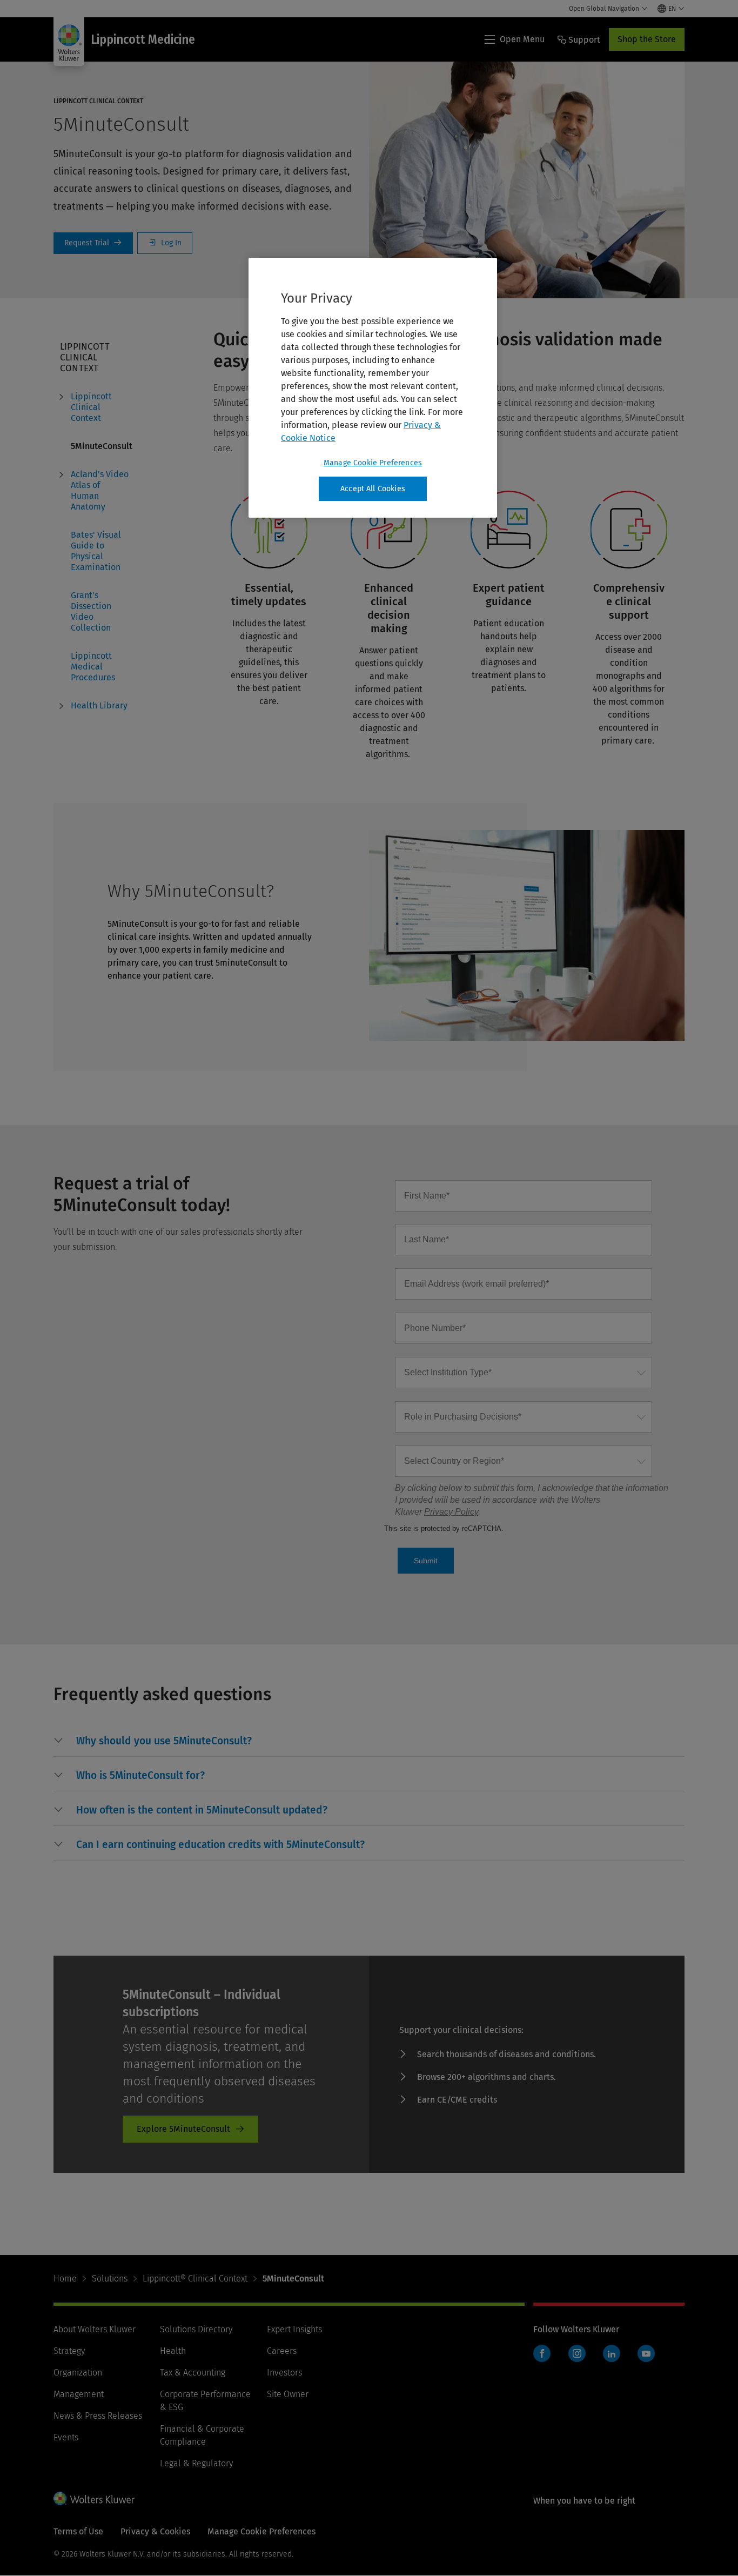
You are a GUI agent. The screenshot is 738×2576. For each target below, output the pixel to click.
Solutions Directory (196, 2329)
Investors (284, 2373)
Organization (78, 2373)
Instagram (577, 2353)
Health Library (99, 705)
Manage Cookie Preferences (373, 463)
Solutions (110, 2279)
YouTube (646, 2353)
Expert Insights (294, 2329)
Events (66, 2437)
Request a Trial (93, 243)
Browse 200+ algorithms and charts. (487, 2077)
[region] (373, 388)
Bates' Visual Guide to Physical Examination (96, 551)
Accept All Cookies (373, 489)
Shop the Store (647, 39)
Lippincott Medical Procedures (93, 667)
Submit (426, 1561)
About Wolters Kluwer (95, 2329)
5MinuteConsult (102, 446)
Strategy (69, 2351)
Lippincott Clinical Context (91, 407)
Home (65, 2279)
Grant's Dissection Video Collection (91, 611)
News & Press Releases (98, 2416)
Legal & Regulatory (196, 2463)
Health (173, 2351)
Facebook (542, 2353)
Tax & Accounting (193, 2373)
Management (79, 2394)
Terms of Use (78, 2531)
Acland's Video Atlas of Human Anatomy (100, 490)
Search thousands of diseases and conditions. (506, 2054)
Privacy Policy (451, 1512)
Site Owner (288, 2394)
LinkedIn (612, 2353)
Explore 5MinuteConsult (183, 2129)
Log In (165, 243)
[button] (164, 1741)
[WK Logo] (94, 2498)
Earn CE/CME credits (457, 2100)
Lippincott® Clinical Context (195, 2279)
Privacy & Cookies (155, 2531)
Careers (282, 2351)
